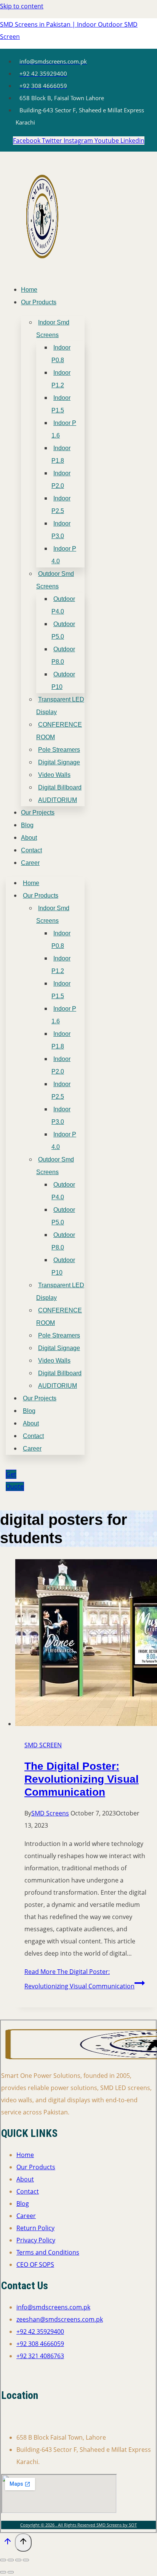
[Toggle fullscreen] (11, 2560)
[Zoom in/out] (3, 2560)
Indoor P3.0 (61, 530)
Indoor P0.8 (61, 354)
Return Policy (35, 2228)
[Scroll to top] (7, 2543)
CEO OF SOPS (35, 2264)
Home (29, 290)
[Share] (18, 2560)
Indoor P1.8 (61, 454)
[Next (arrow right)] (11, 2572)
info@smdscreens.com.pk (53, 2307)
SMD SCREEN (43, 1745)
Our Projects (38, 813)
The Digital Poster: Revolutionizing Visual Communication (82, 1779)
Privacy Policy (36, 2240)
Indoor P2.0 (61, 479)
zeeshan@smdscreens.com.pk (60, 2319)
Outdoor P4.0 (63, 605)
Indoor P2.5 (61, 505)
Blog (27, 825)
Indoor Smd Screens (53, 329)
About (29, 838)
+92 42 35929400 (40, 2332)
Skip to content (22, 6)
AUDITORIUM (58, 800)
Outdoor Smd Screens (55, 580)
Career (30, 863)
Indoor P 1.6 (64, 429)
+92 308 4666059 (40, 2344)
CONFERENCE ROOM (59, 731)
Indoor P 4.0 (64, 555)
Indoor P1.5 (61, 404)
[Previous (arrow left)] (3, 2572)
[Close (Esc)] (26, 2560)
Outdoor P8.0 (63, 655)
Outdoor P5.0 (63, 630)
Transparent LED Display (60, 706)
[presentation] (86, 1644)
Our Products (39, 302)
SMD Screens (50, 1813)
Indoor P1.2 (61, 379)
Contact (31, 850)
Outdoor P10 (63, 681)
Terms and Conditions (48, 2252)
